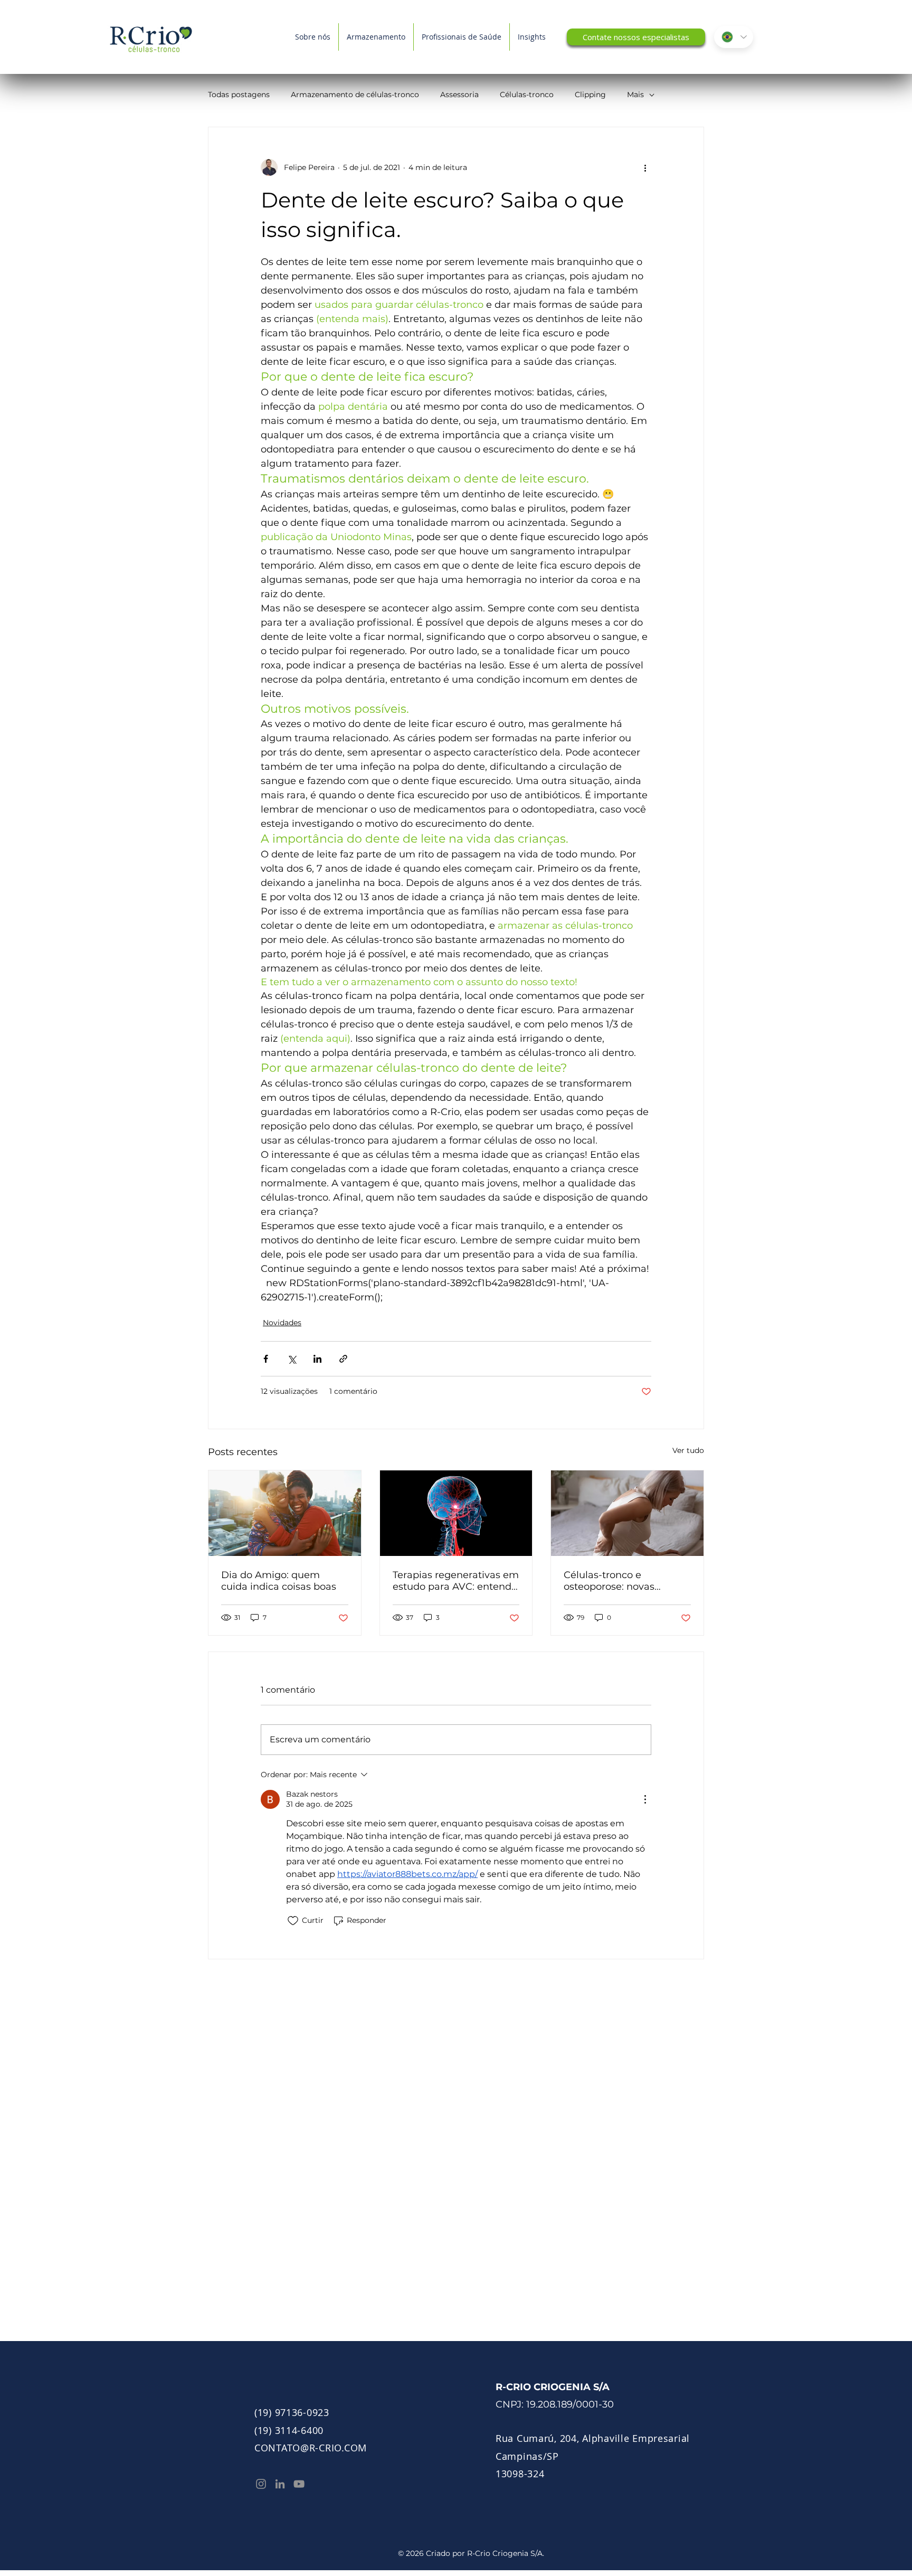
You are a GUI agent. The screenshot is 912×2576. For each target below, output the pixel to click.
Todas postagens (239, 95)
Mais (635, 95)
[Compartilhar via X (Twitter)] (292, 1359)
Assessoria (459, 95)
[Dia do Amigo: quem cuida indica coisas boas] (285, 1513)
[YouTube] (299, 2484)
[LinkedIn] (280, 2484)
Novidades (282, 1323)
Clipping (590, 95)
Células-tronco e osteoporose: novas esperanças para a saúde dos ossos (623, 1581)
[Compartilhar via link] (343, 1359)
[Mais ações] (645, 167)
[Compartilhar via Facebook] (266, 1359)
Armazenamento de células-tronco (355, 95)
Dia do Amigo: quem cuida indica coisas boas (279, 1581)
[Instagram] (261, 2484)
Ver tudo (688, 1450)
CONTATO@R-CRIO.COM (311, 2448)
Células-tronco (527, 95)
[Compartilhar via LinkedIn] (317, 1359)
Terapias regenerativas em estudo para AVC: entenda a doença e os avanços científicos (456, 1581)
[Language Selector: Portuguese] (734, 37)
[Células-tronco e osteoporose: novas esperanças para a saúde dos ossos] (627, 1513)
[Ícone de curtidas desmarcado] (293, 1921)
